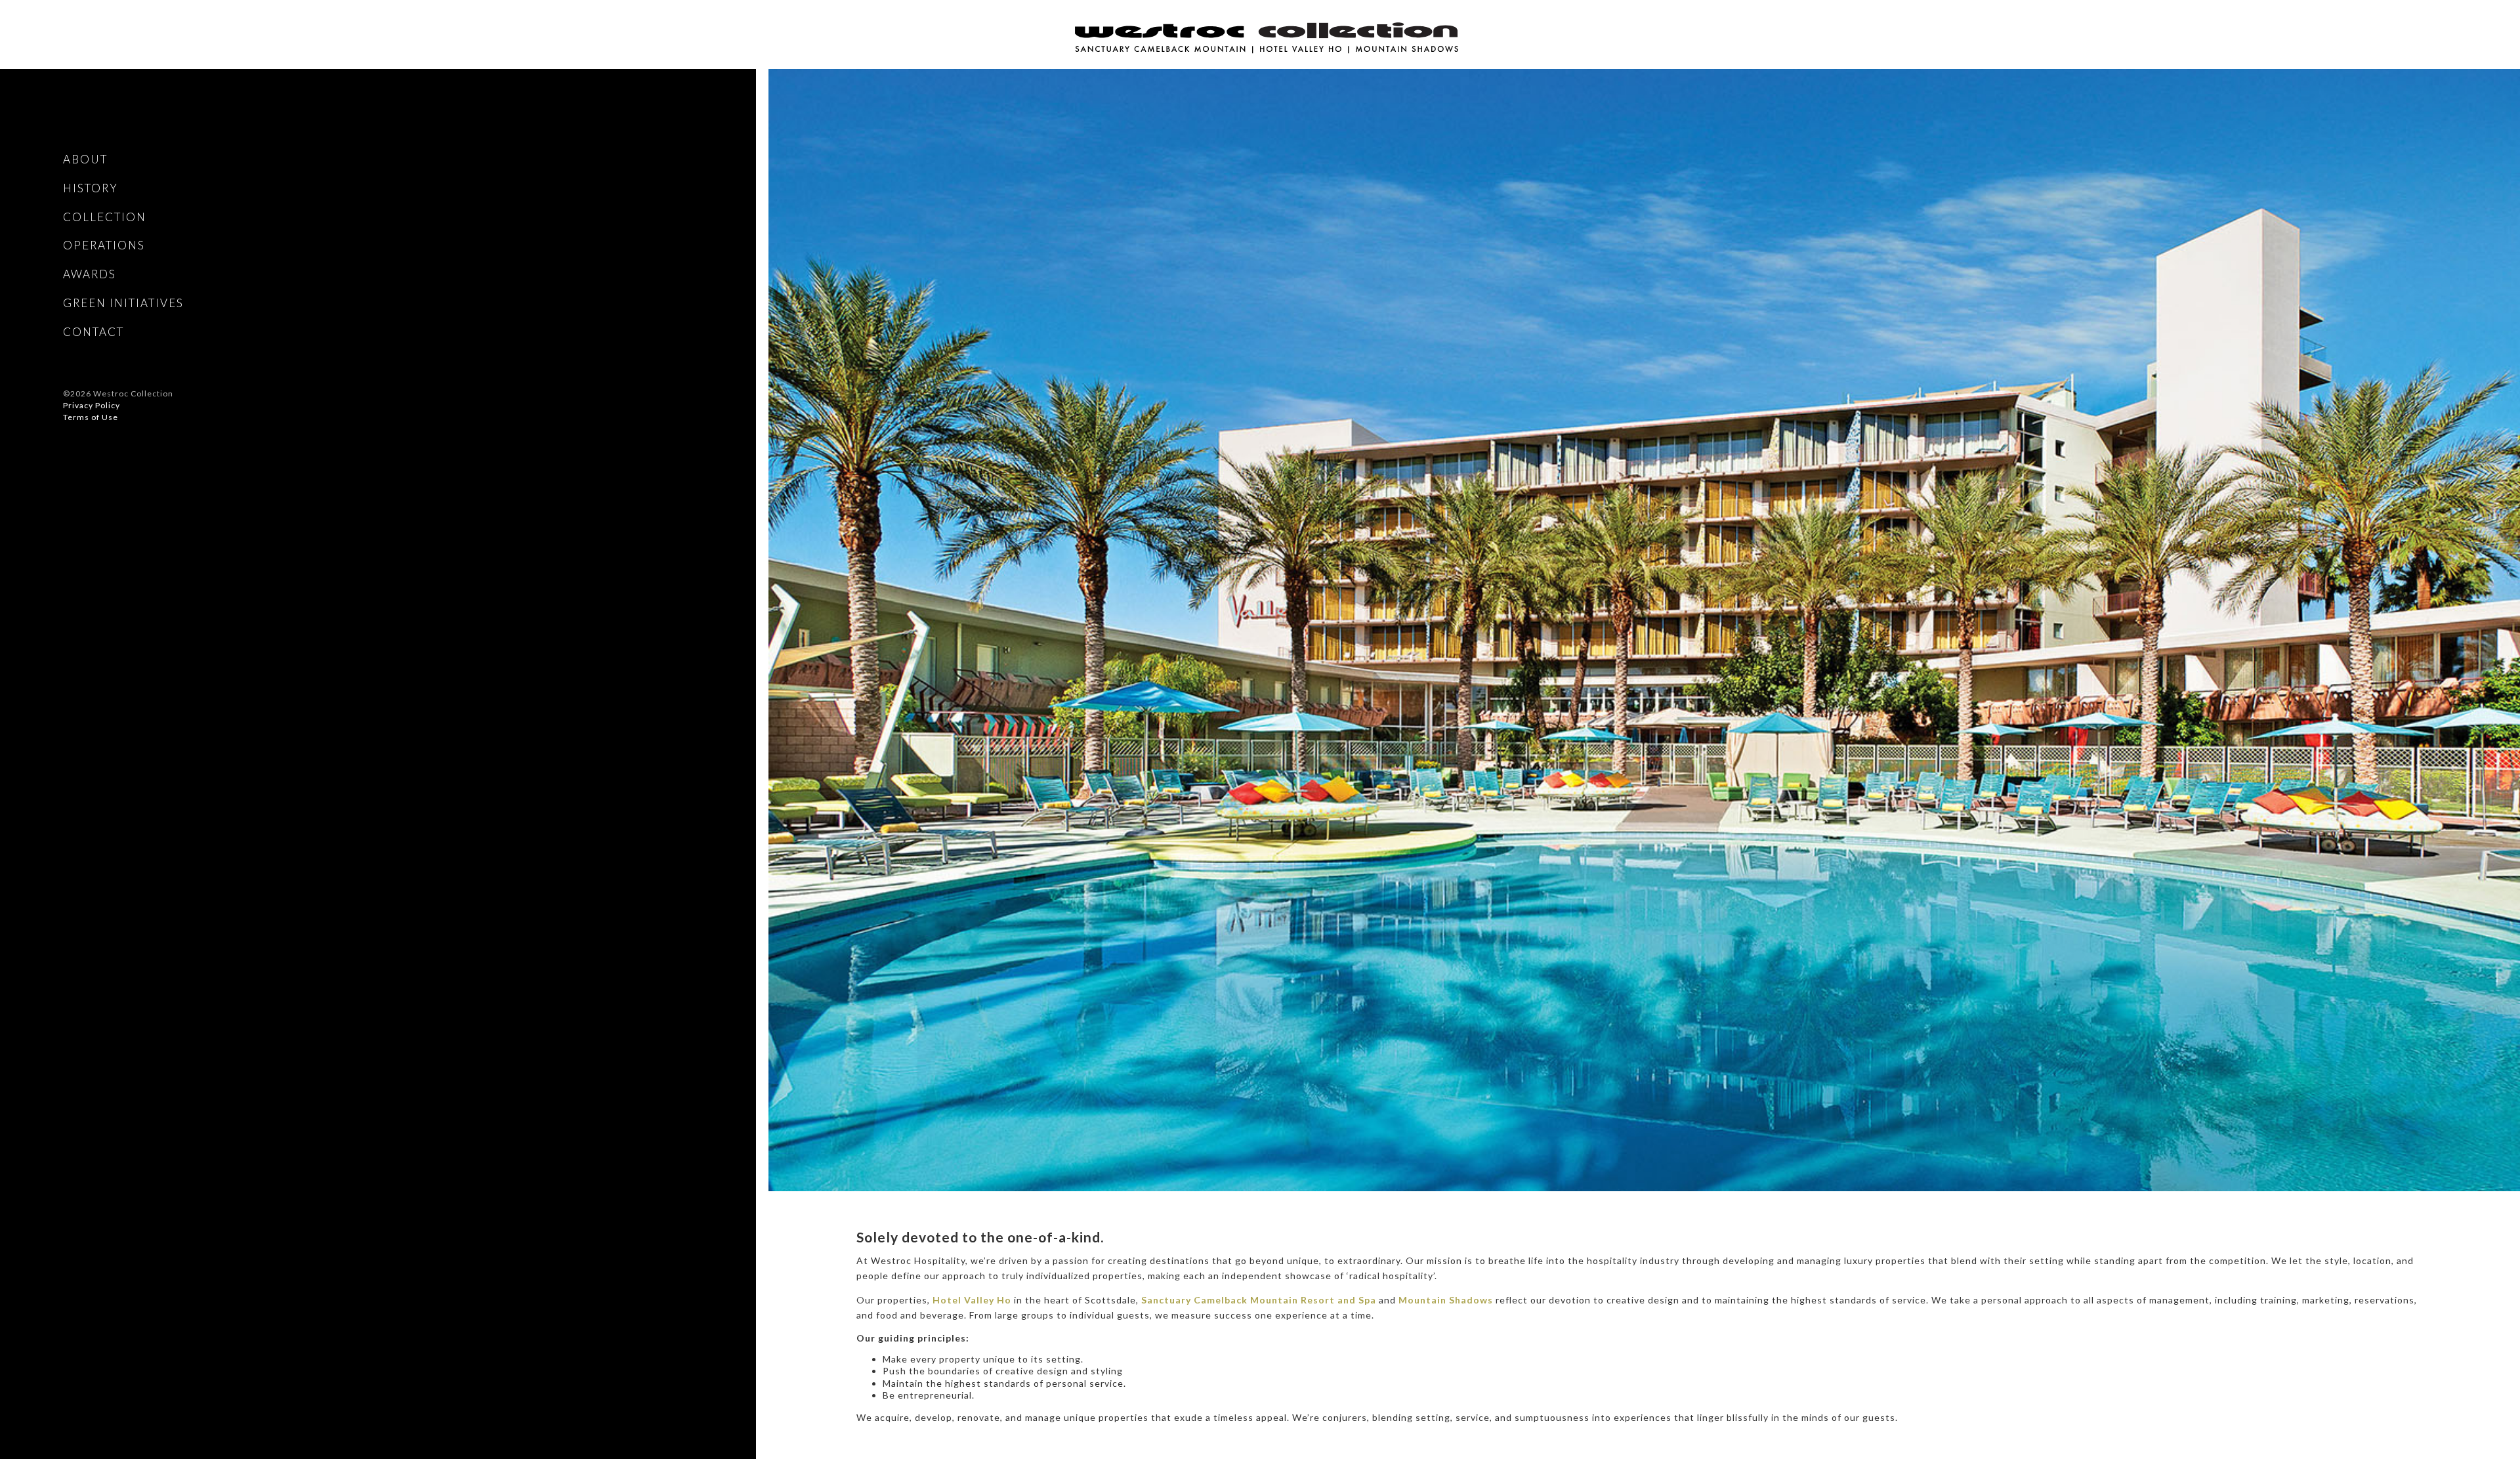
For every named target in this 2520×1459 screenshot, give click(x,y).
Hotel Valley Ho (972, 1300)
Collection (105, 217)
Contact (94, 332)
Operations (104, 245)
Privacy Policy (92, 405)
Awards (90, 274)
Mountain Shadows (1446, 1300)
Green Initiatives (123, 303)
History (91, 188)
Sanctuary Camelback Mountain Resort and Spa (1259, 1300)
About (85, 159)
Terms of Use (91, 417)
